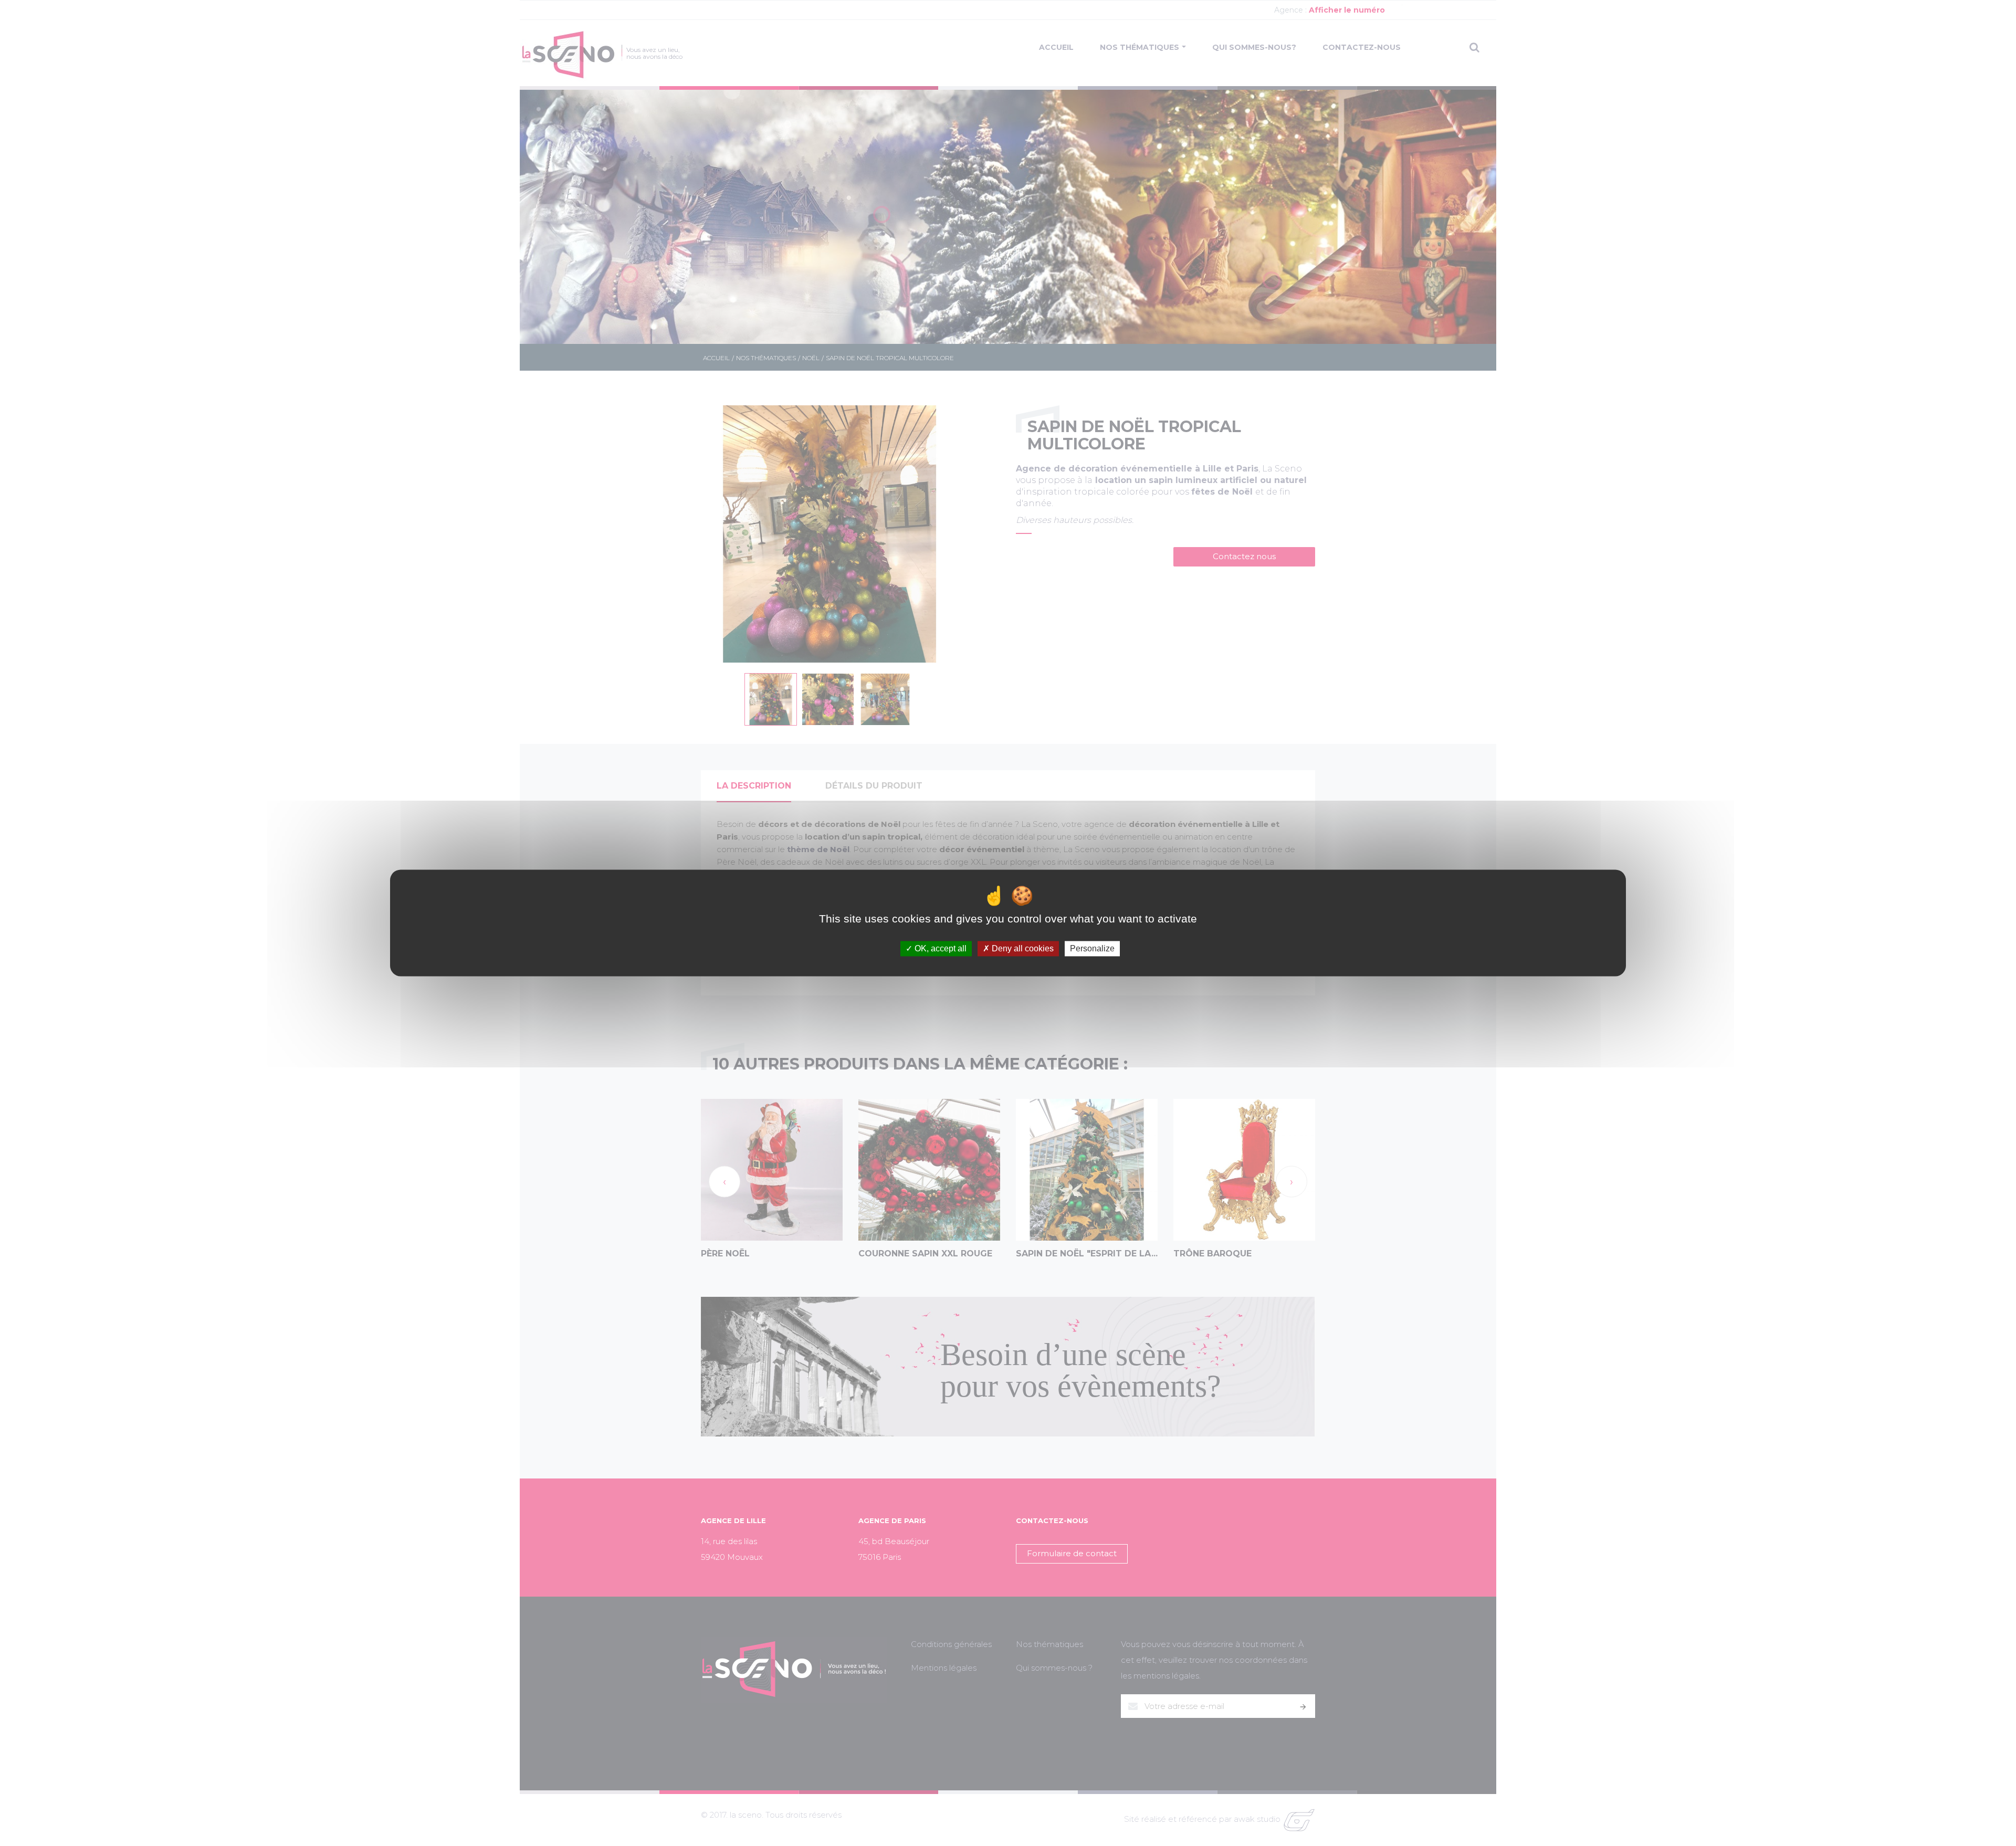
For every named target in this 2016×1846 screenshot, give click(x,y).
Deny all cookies (1022, 948)
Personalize (1092, 948)
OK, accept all (939, 948)
